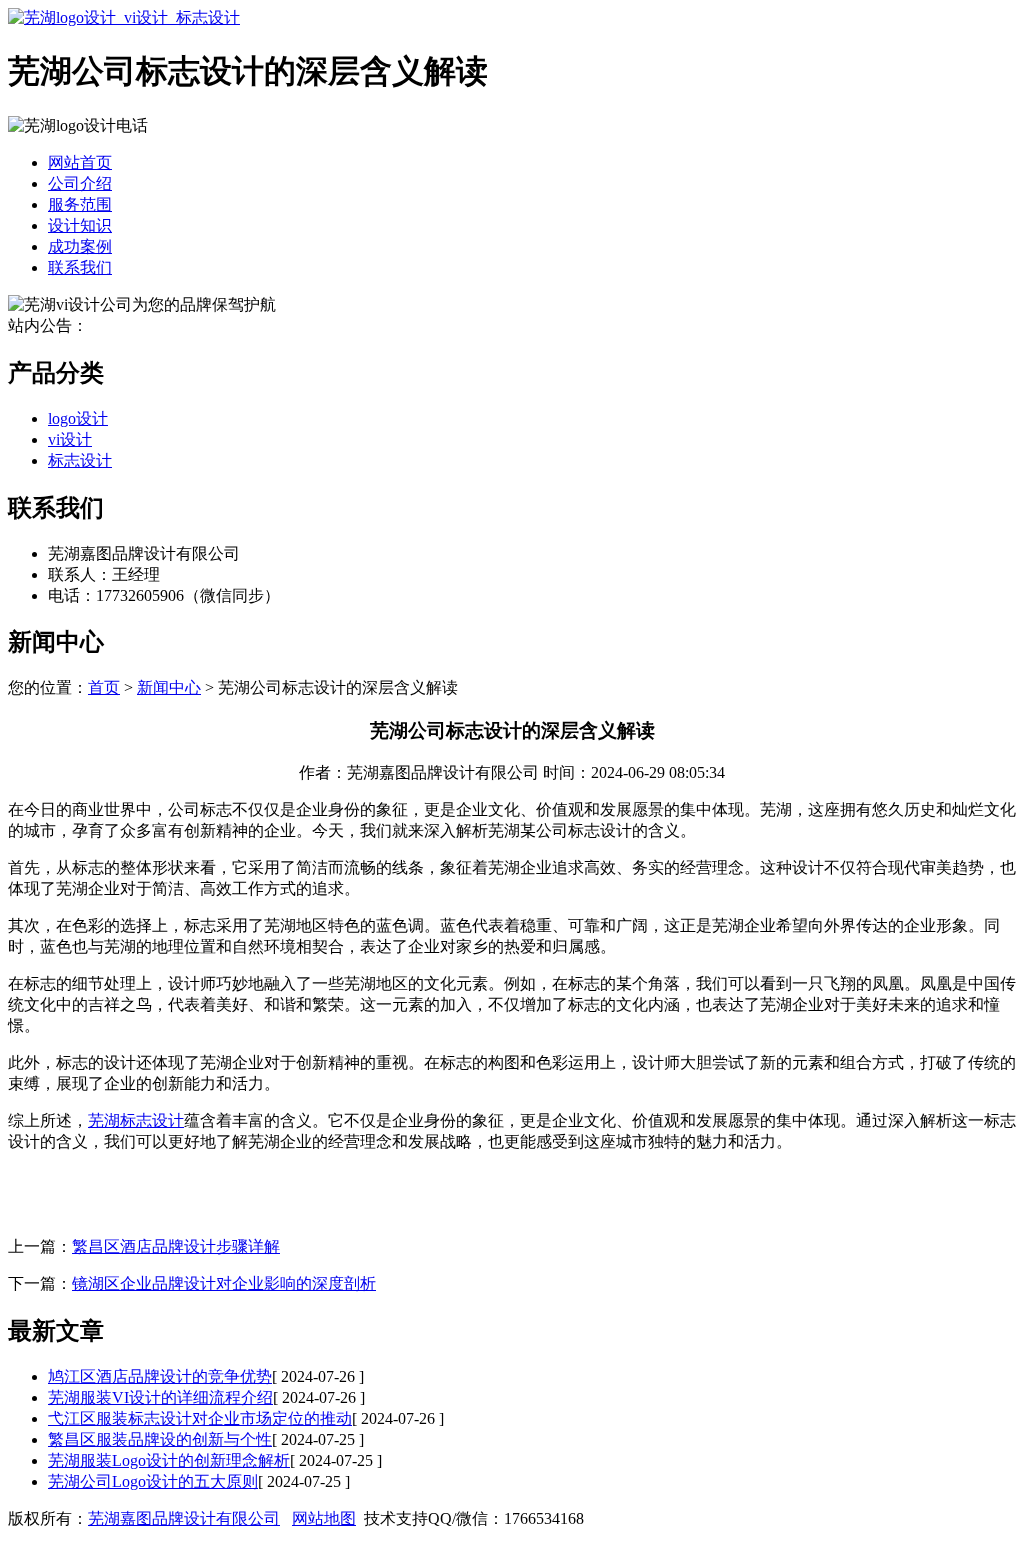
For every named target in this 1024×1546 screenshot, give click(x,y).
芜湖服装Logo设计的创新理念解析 (169, 1460)
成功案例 (80, 246)
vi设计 (70, 439)
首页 (104, 687)
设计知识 (80, 225)
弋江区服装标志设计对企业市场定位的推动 (200, 1418)
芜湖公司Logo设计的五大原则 (153, 1481)
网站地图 (324, 1518)
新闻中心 (169, 687)
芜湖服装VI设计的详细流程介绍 (160, 1397)
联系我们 (80, 267)
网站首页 (80, 162)
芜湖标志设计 (136, 1120)
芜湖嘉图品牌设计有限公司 (184, 1518)
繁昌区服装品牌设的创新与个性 (160, 1439)
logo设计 (78, 418)
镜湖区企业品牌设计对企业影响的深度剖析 (224, 1283)
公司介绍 (80, 183)
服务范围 (80, 204)
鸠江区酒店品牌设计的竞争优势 (160, 1376)
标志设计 (80, 460)
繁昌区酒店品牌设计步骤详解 (176, 1246)
